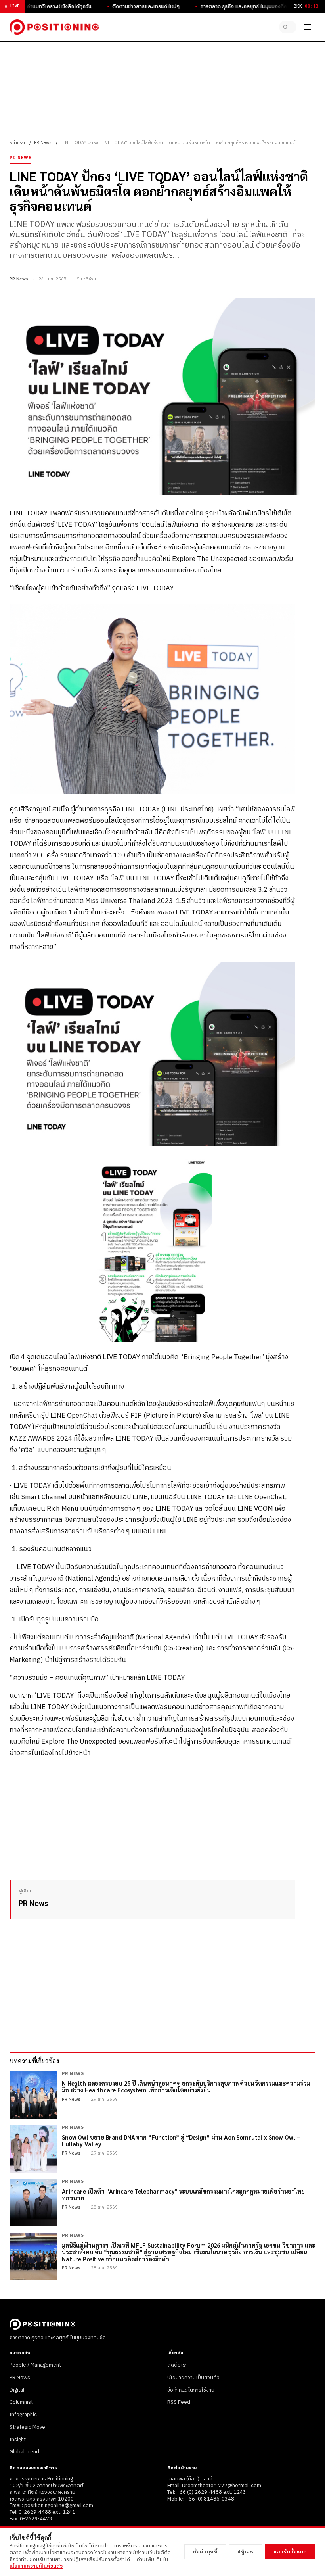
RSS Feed (179, 2402)
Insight (18, 2440)
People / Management (35, 2365)
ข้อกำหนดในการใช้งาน (191, 2390)
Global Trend (24, 2452)
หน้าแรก (17, 143)
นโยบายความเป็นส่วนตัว (193, 2378)
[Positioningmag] (54, 27)
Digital (17, 2390)
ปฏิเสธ (246, 2552)
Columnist (21, 2402)
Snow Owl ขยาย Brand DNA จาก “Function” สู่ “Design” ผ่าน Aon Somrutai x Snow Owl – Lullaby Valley (181, 2141)
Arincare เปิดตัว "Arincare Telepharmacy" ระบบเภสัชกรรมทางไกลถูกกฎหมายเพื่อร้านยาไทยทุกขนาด (183, 2195)
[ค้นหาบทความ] (288, 27)
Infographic (23, 2415)
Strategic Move (27, 2427)
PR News (43, 143)
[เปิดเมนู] (308, 27)
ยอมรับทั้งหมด (290, 2552)
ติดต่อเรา (178, 2365)
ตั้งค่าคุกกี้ (205, 2552)
